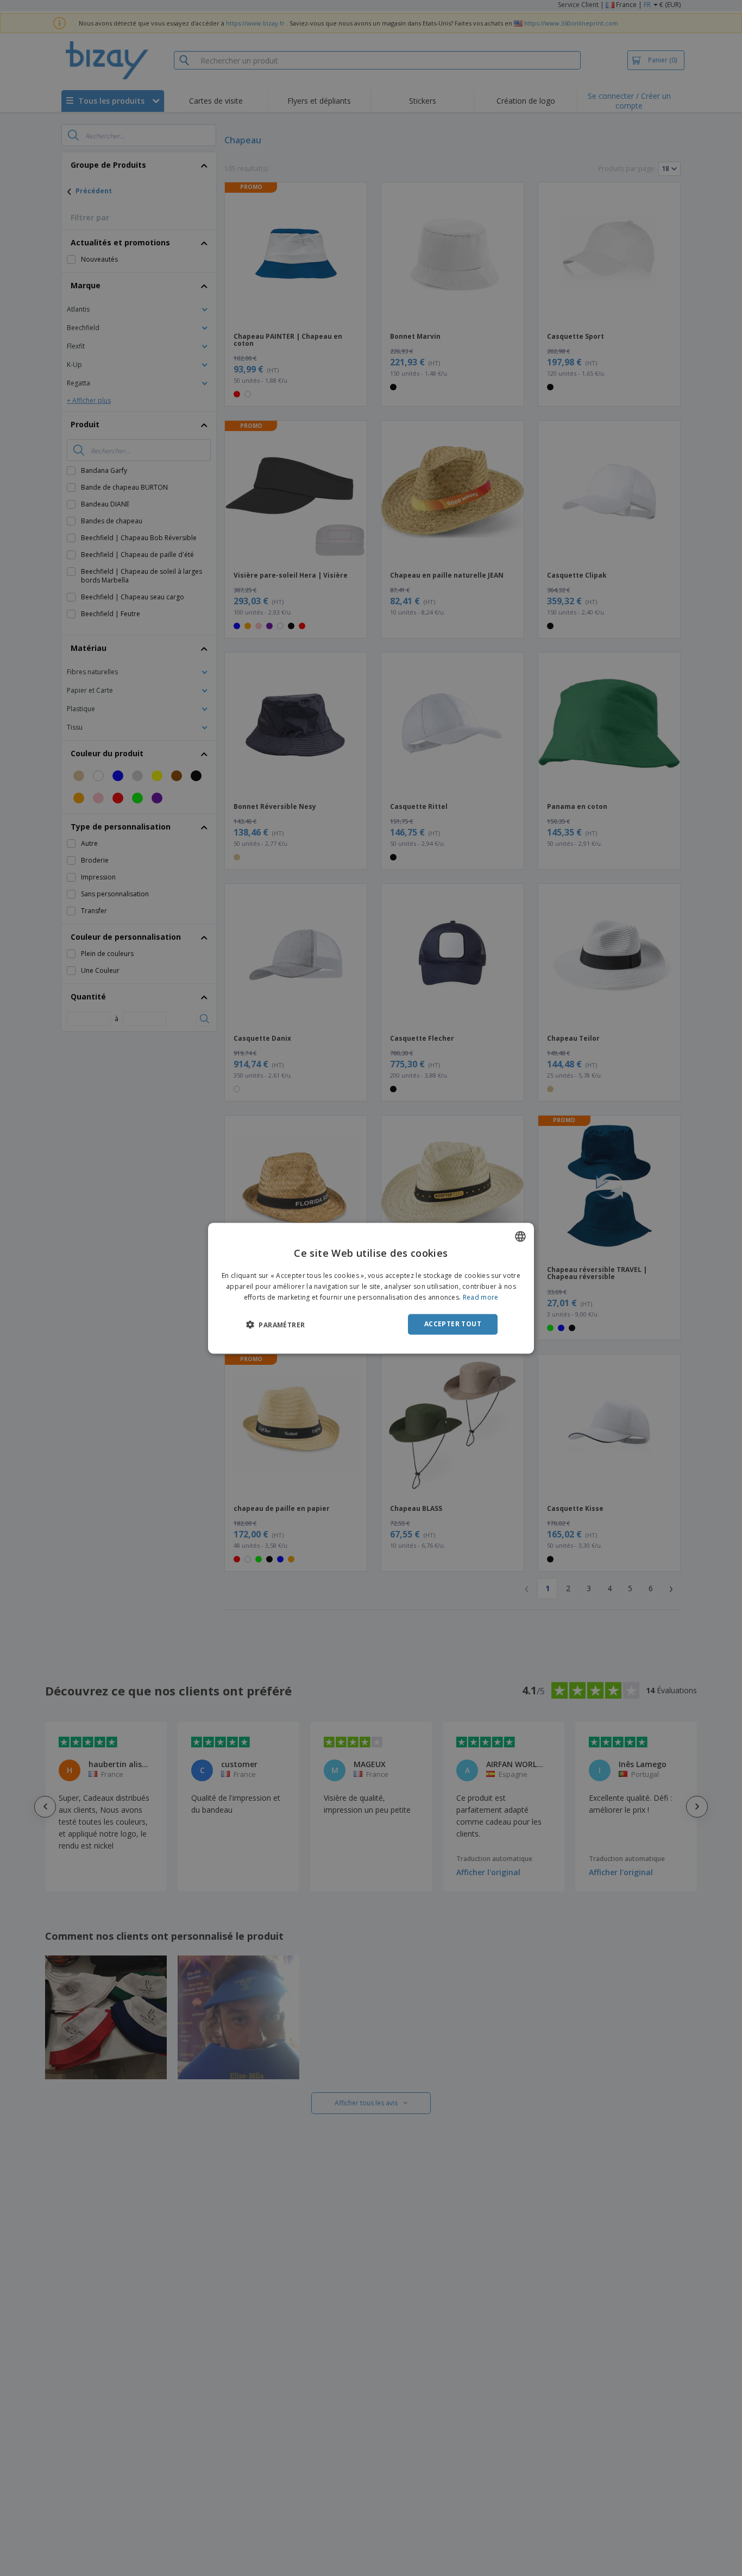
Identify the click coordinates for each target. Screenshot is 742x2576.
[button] (275, 1325)
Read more (481, 1297)
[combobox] (520, 1236)
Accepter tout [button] (453, 1324)
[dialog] (371, 1288)
